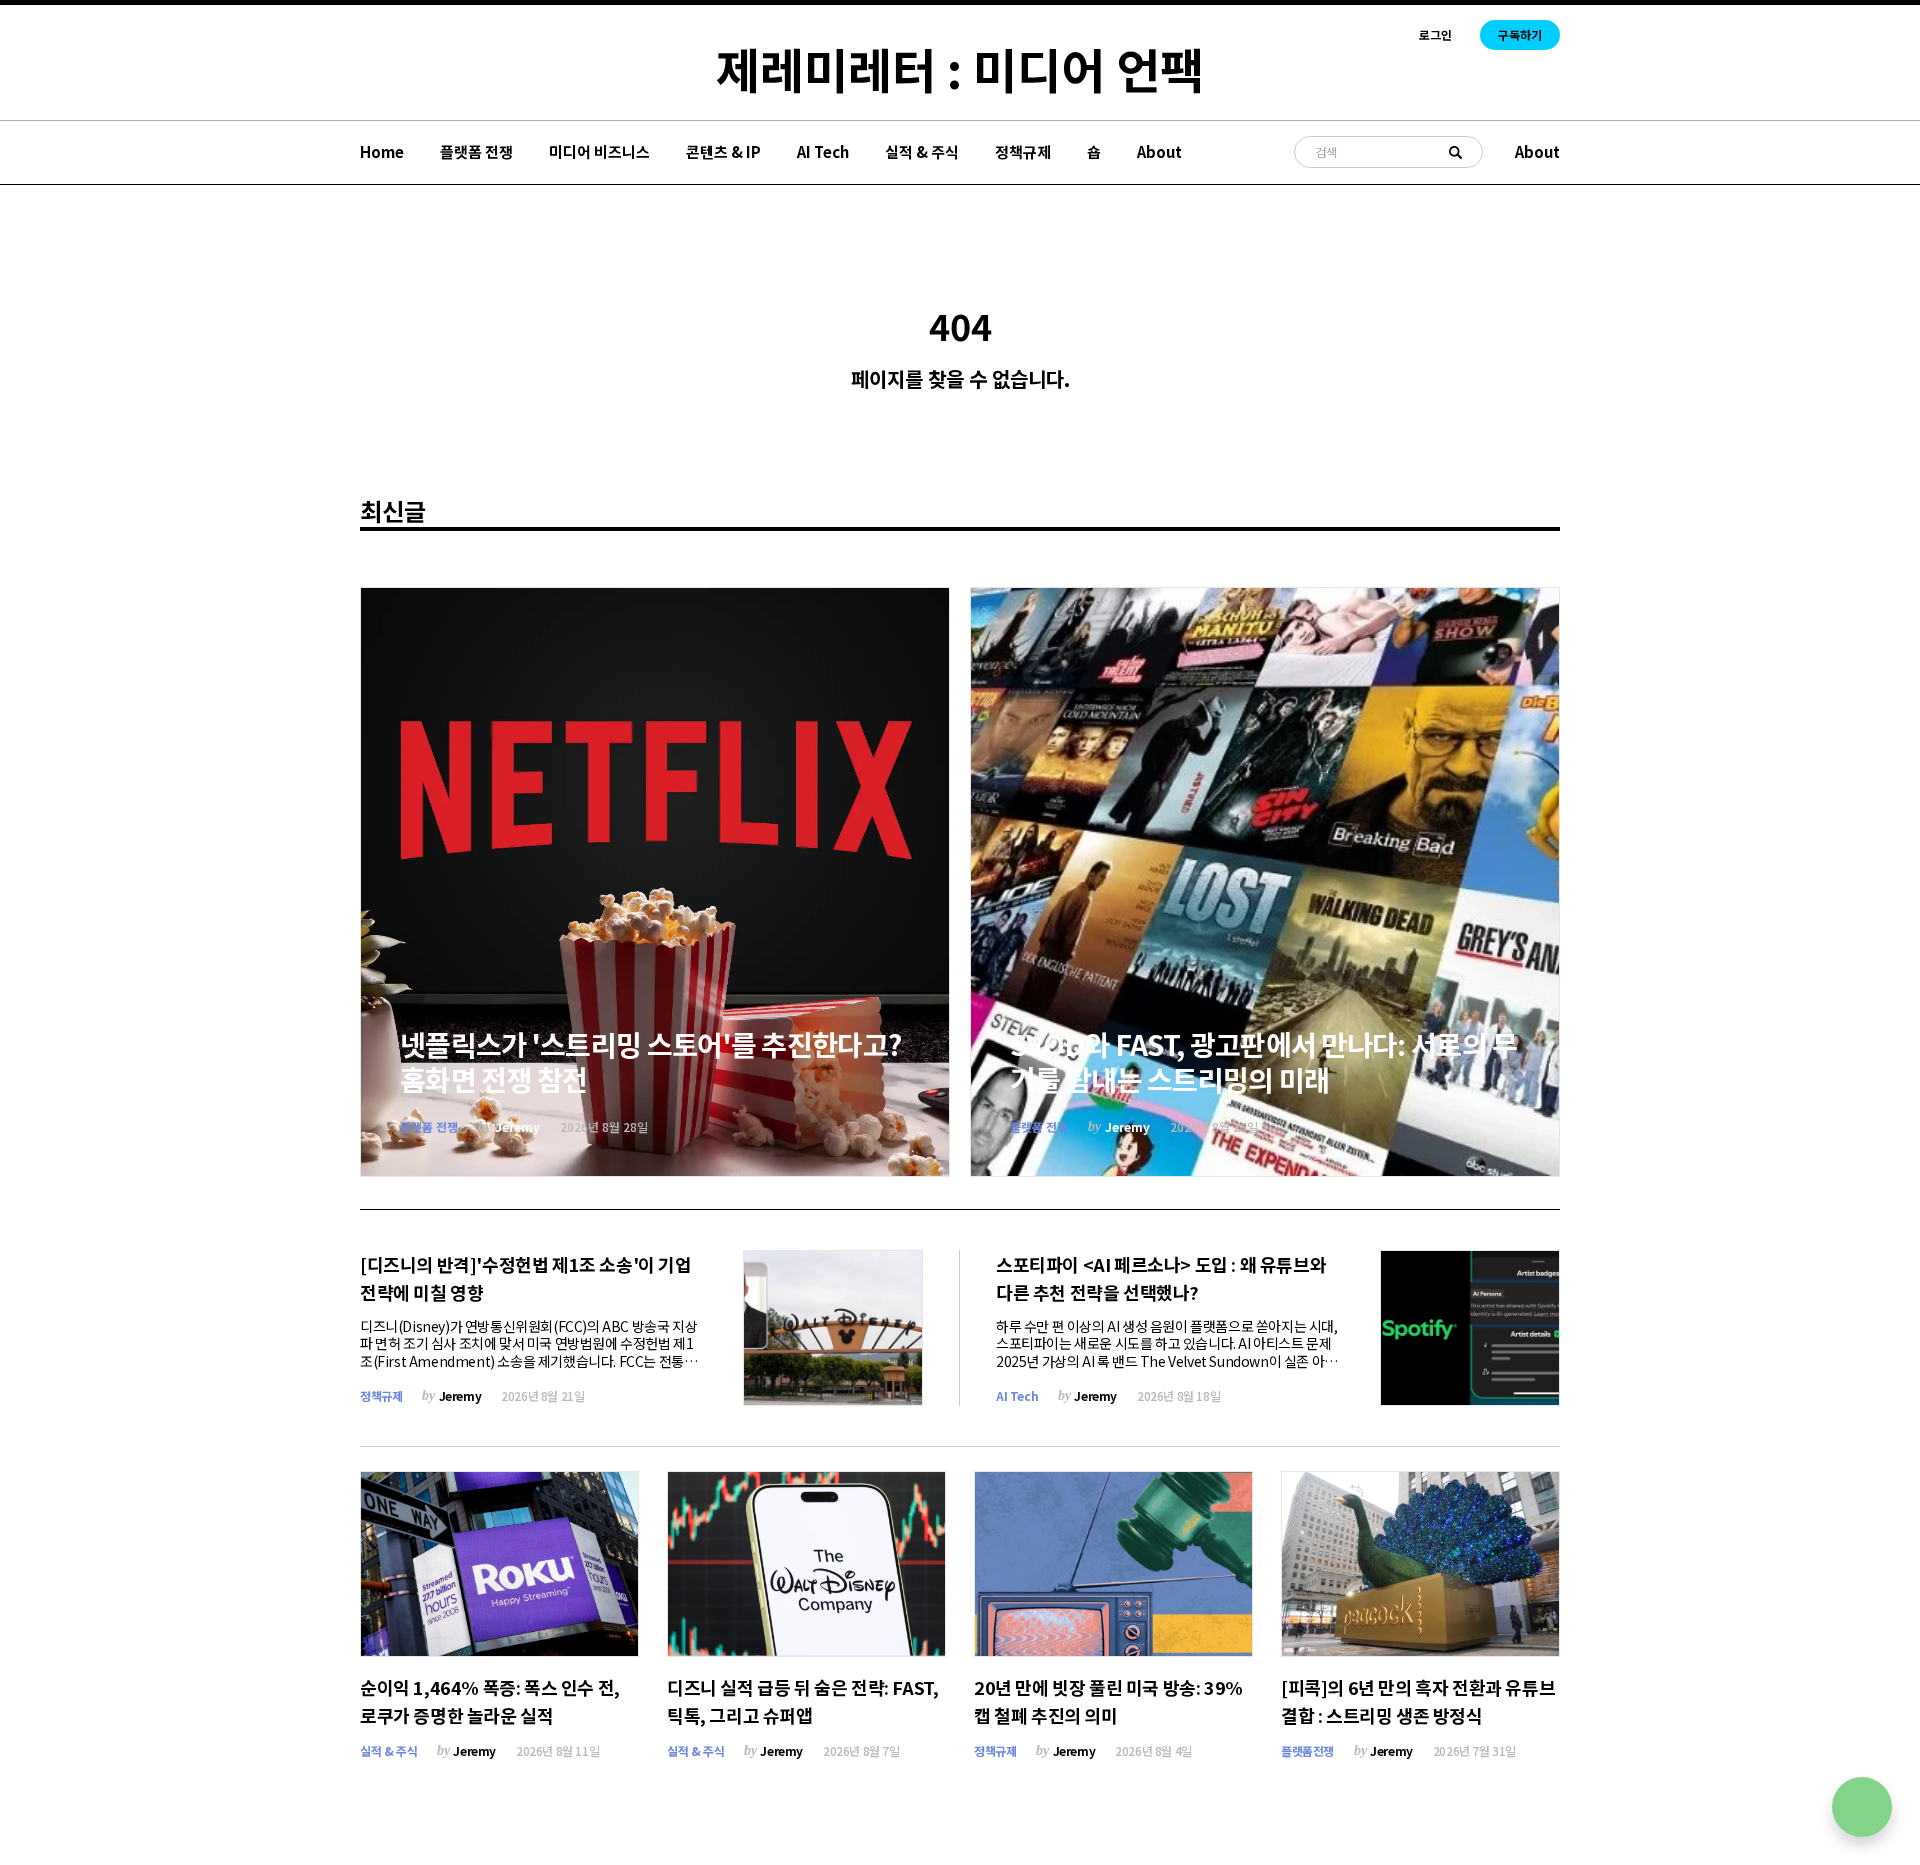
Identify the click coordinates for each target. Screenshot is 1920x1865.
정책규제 (1023, 151)
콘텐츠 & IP (723, 151)
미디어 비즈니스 (599, 151)
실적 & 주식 (922, 151)
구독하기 (1520, 34)
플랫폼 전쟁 (476, 151)
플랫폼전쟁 (1307, 1750)
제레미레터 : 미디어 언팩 (960, 68)
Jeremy (517, 1126)
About (1159, 151)
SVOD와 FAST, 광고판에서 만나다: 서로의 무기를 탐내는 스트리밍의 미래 (1263, 1061)
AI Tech (823, 151)
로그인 (1435, 35)
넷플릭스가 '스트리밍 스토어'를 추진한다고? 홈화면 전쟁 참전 (650, 1061)
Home (382, 151)
